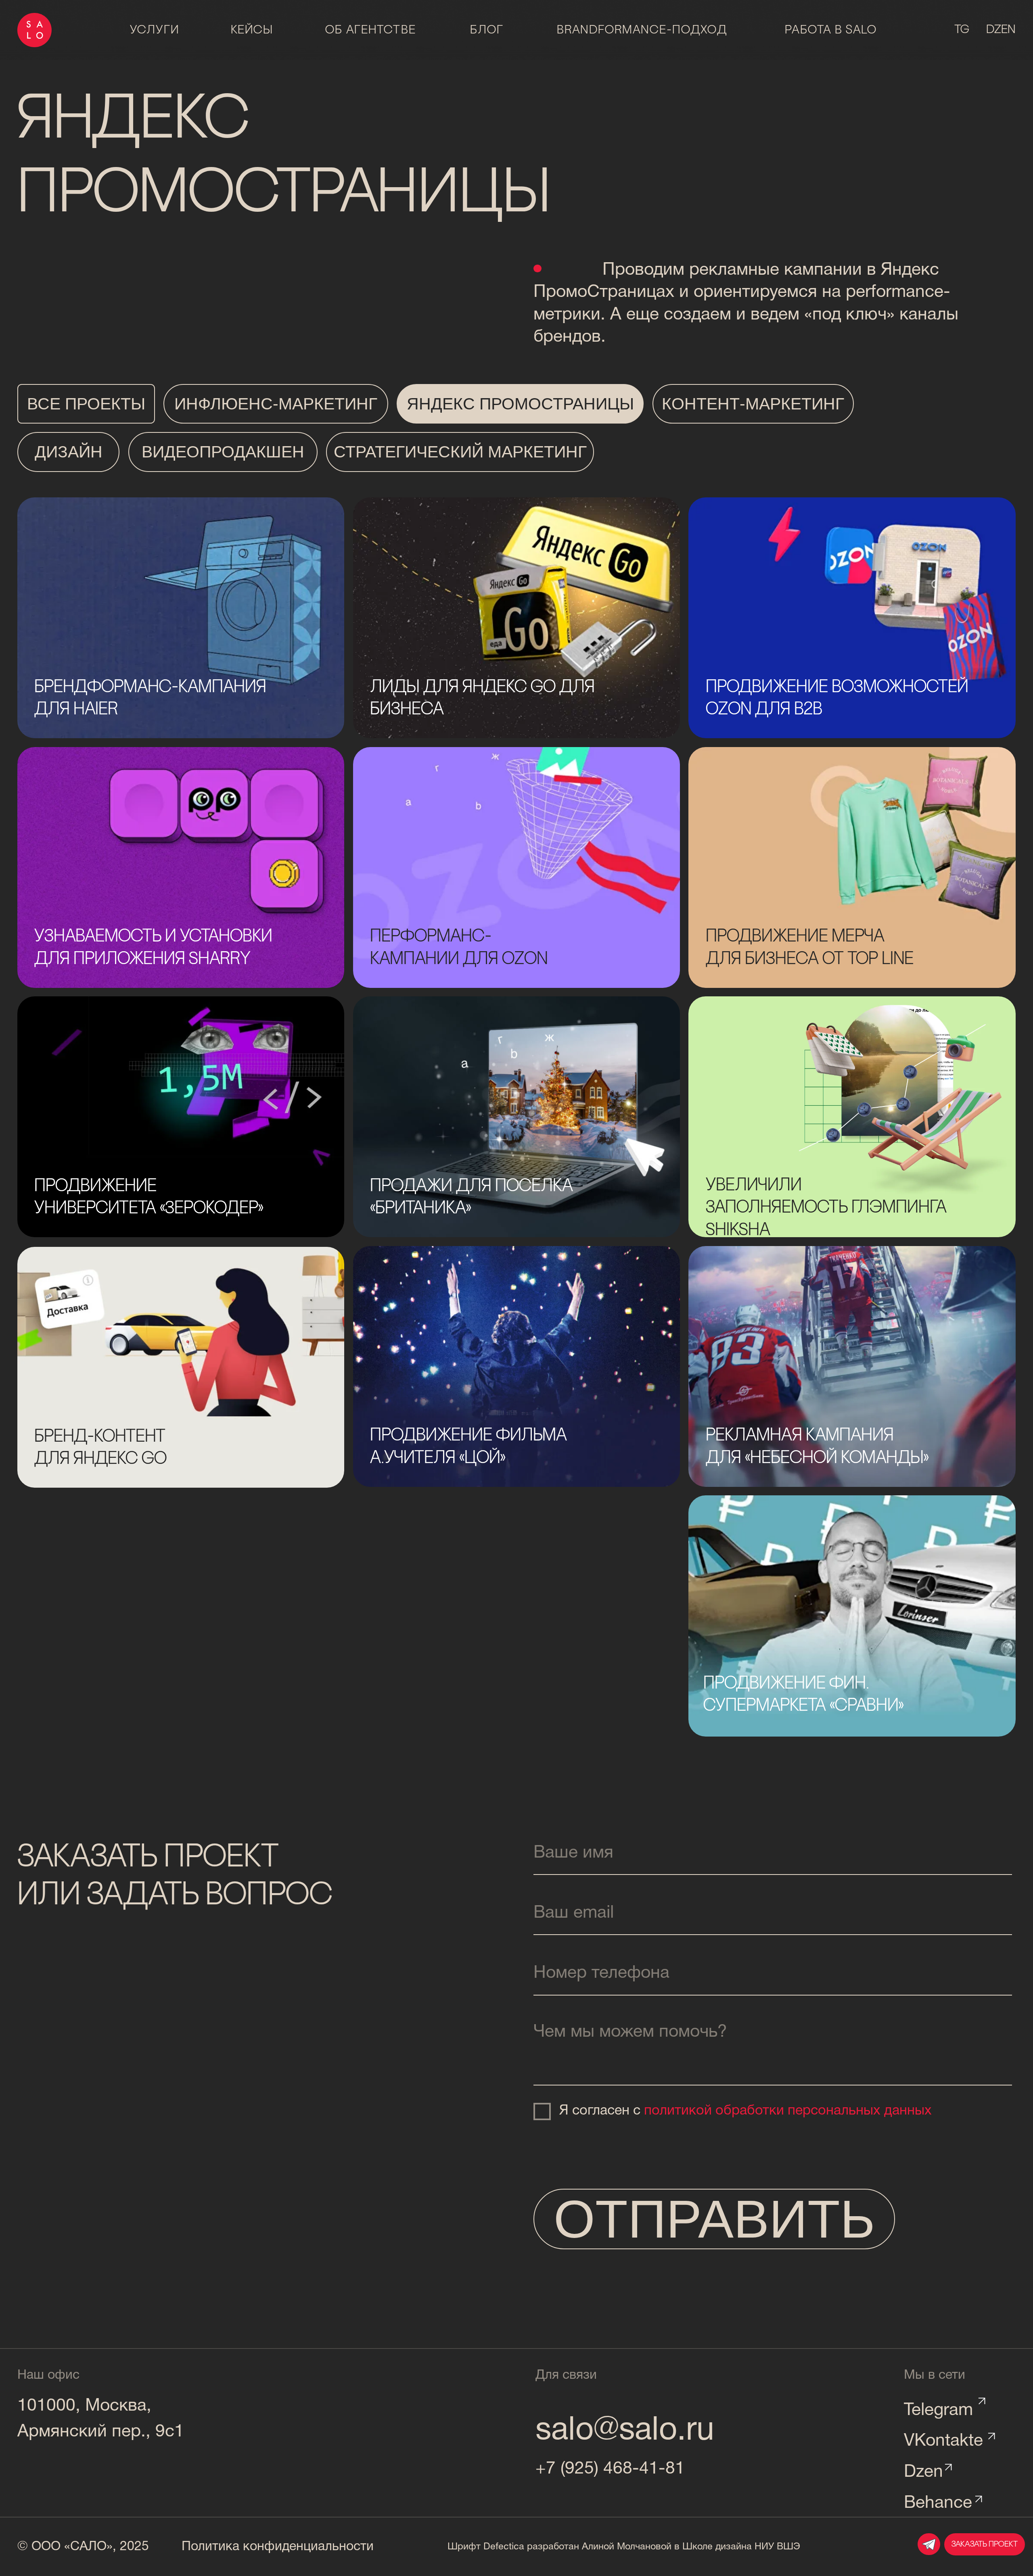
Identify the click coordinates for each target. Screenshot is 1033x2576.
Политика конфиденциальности (278, 2547)
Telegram (938, 2411)
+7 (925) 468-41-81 (610, 2469)
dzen (1001, 30)
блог (487, 30)
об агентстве (371, 30)
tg (962, 30)
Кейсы (252, 30)
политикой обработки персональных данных (788, 2111)
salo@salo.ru (625, 2431)
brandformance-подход (642, 30)
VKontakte (943, 2441)
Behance (938, 2503)
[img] (181, 1367)
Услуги (155, 30)
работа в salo (831, 30)
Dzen (923, 2472)
